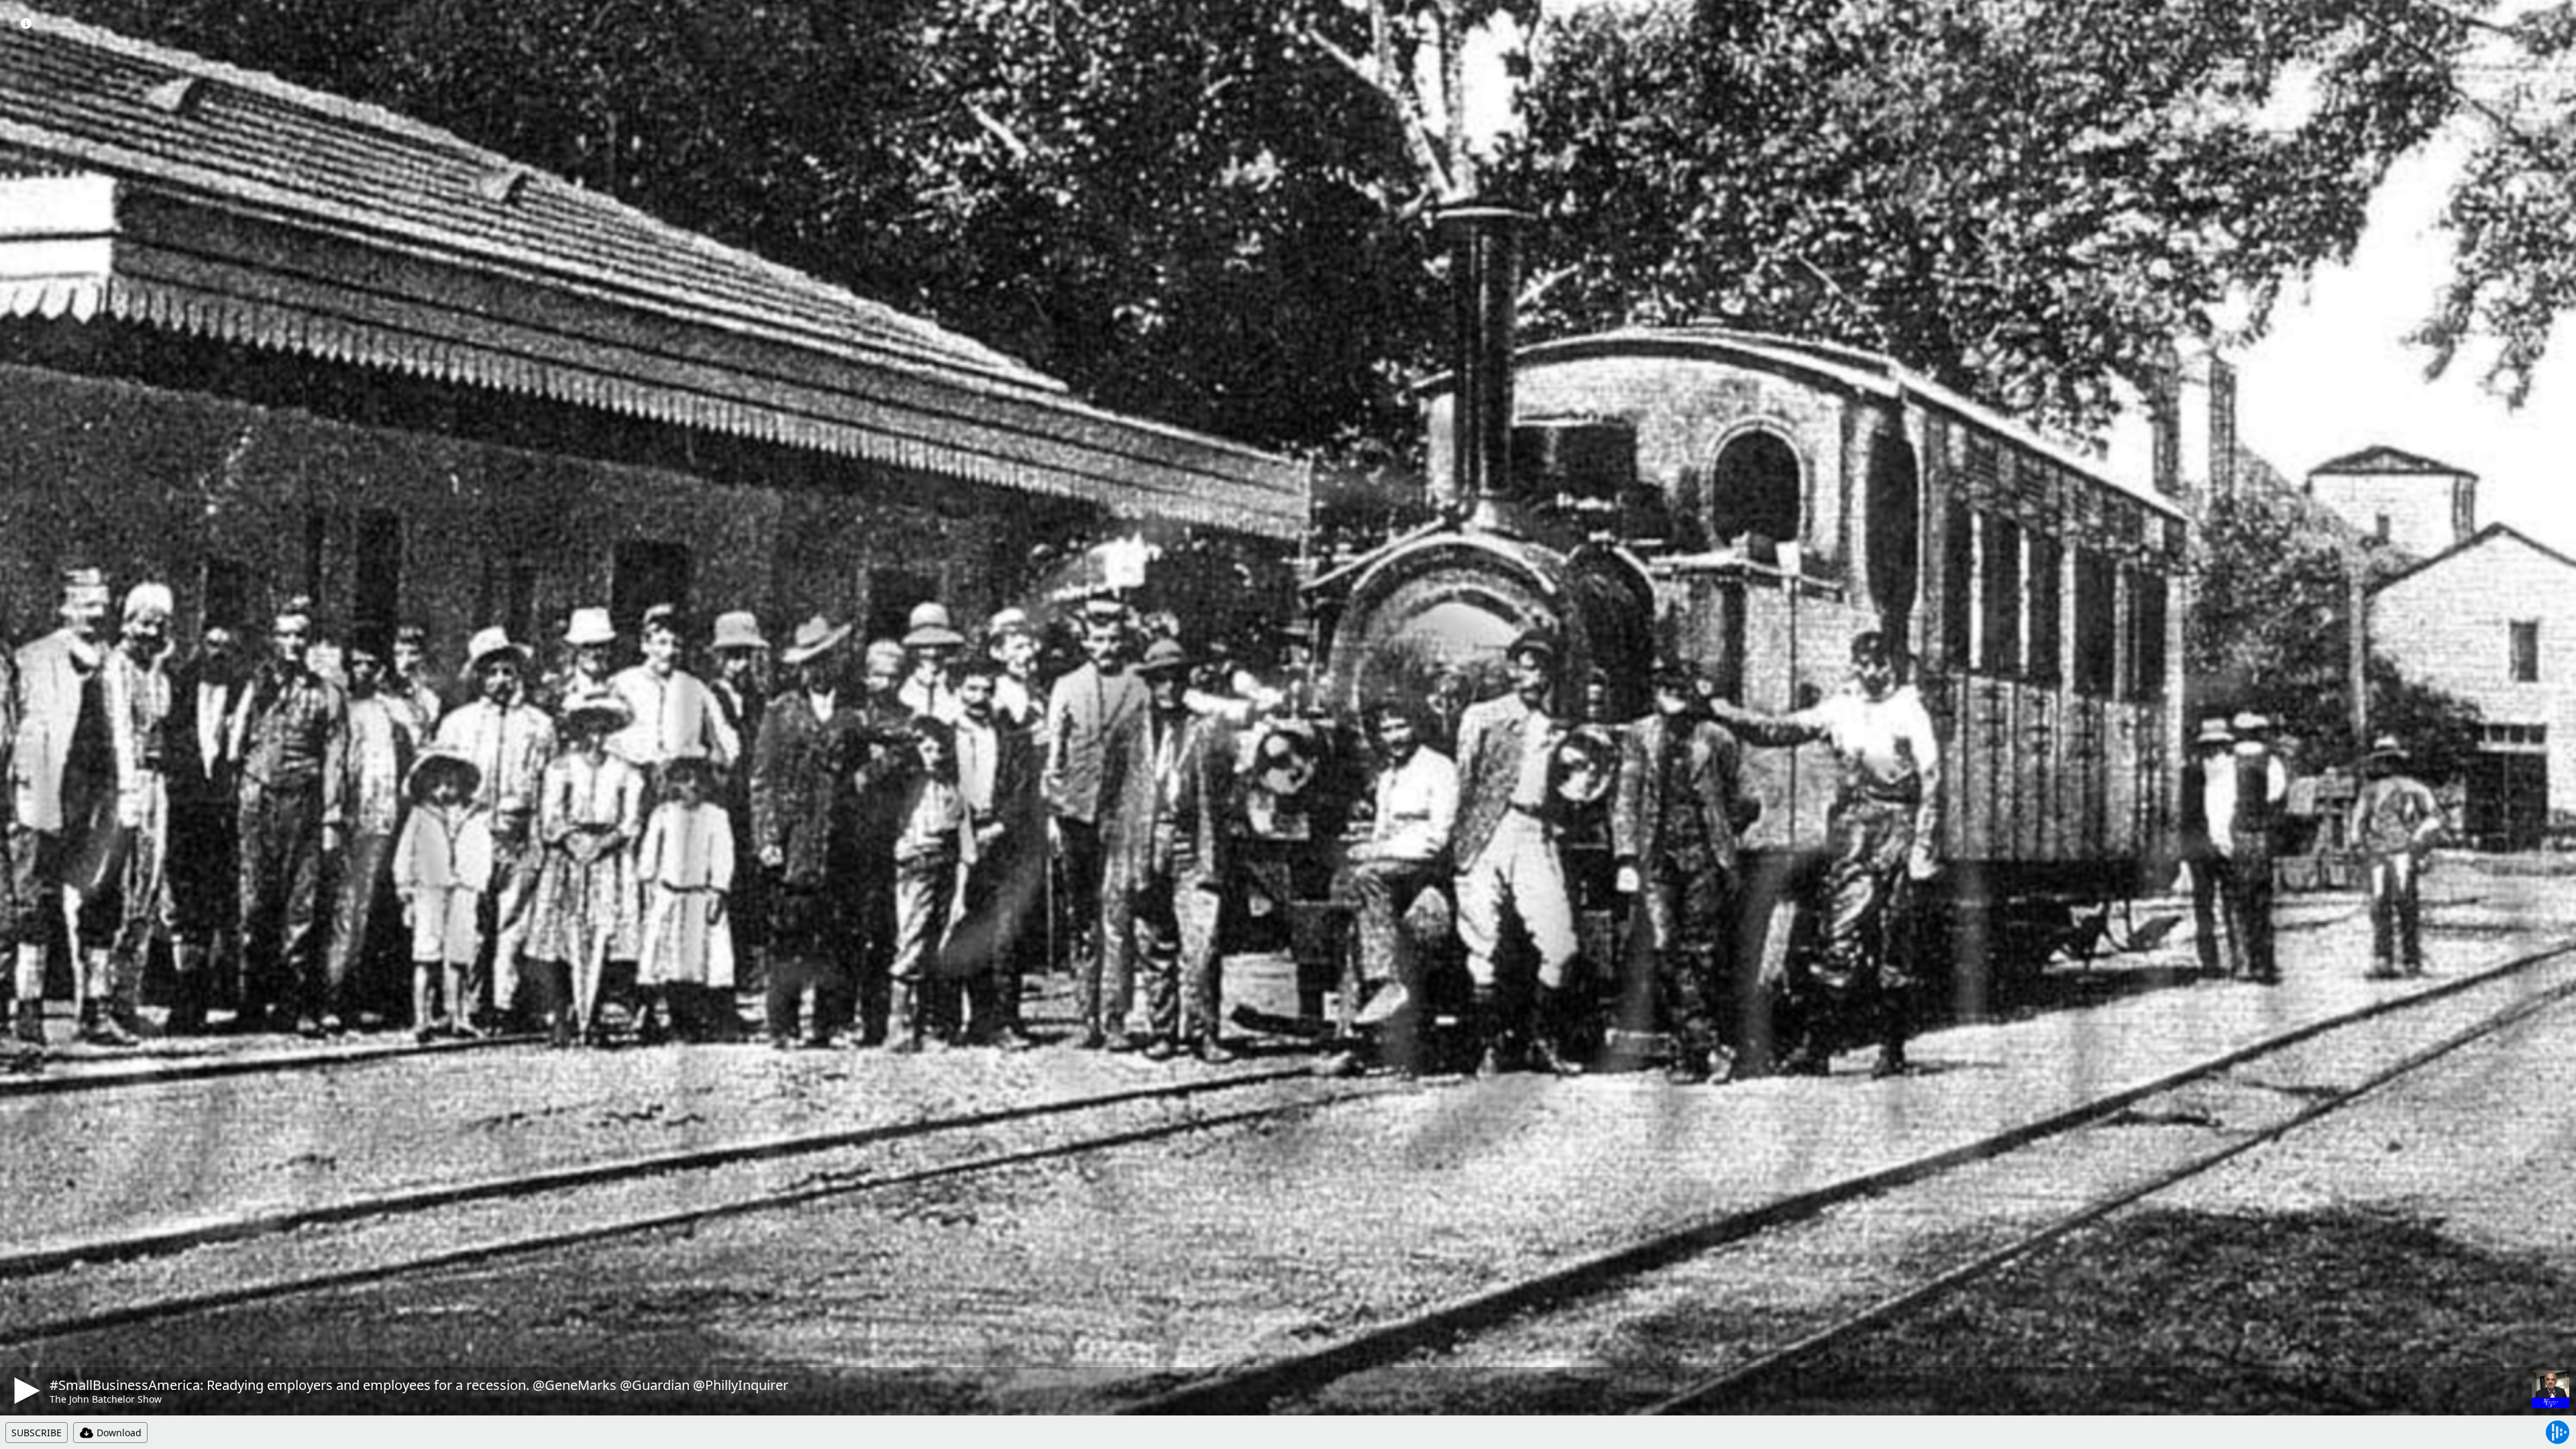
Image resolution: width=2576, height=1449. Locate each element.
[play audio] (25, 1391)
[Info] (26, 23)
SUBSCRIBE (37, 1433)
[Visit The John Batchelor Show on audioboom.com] (2551, 1389)
